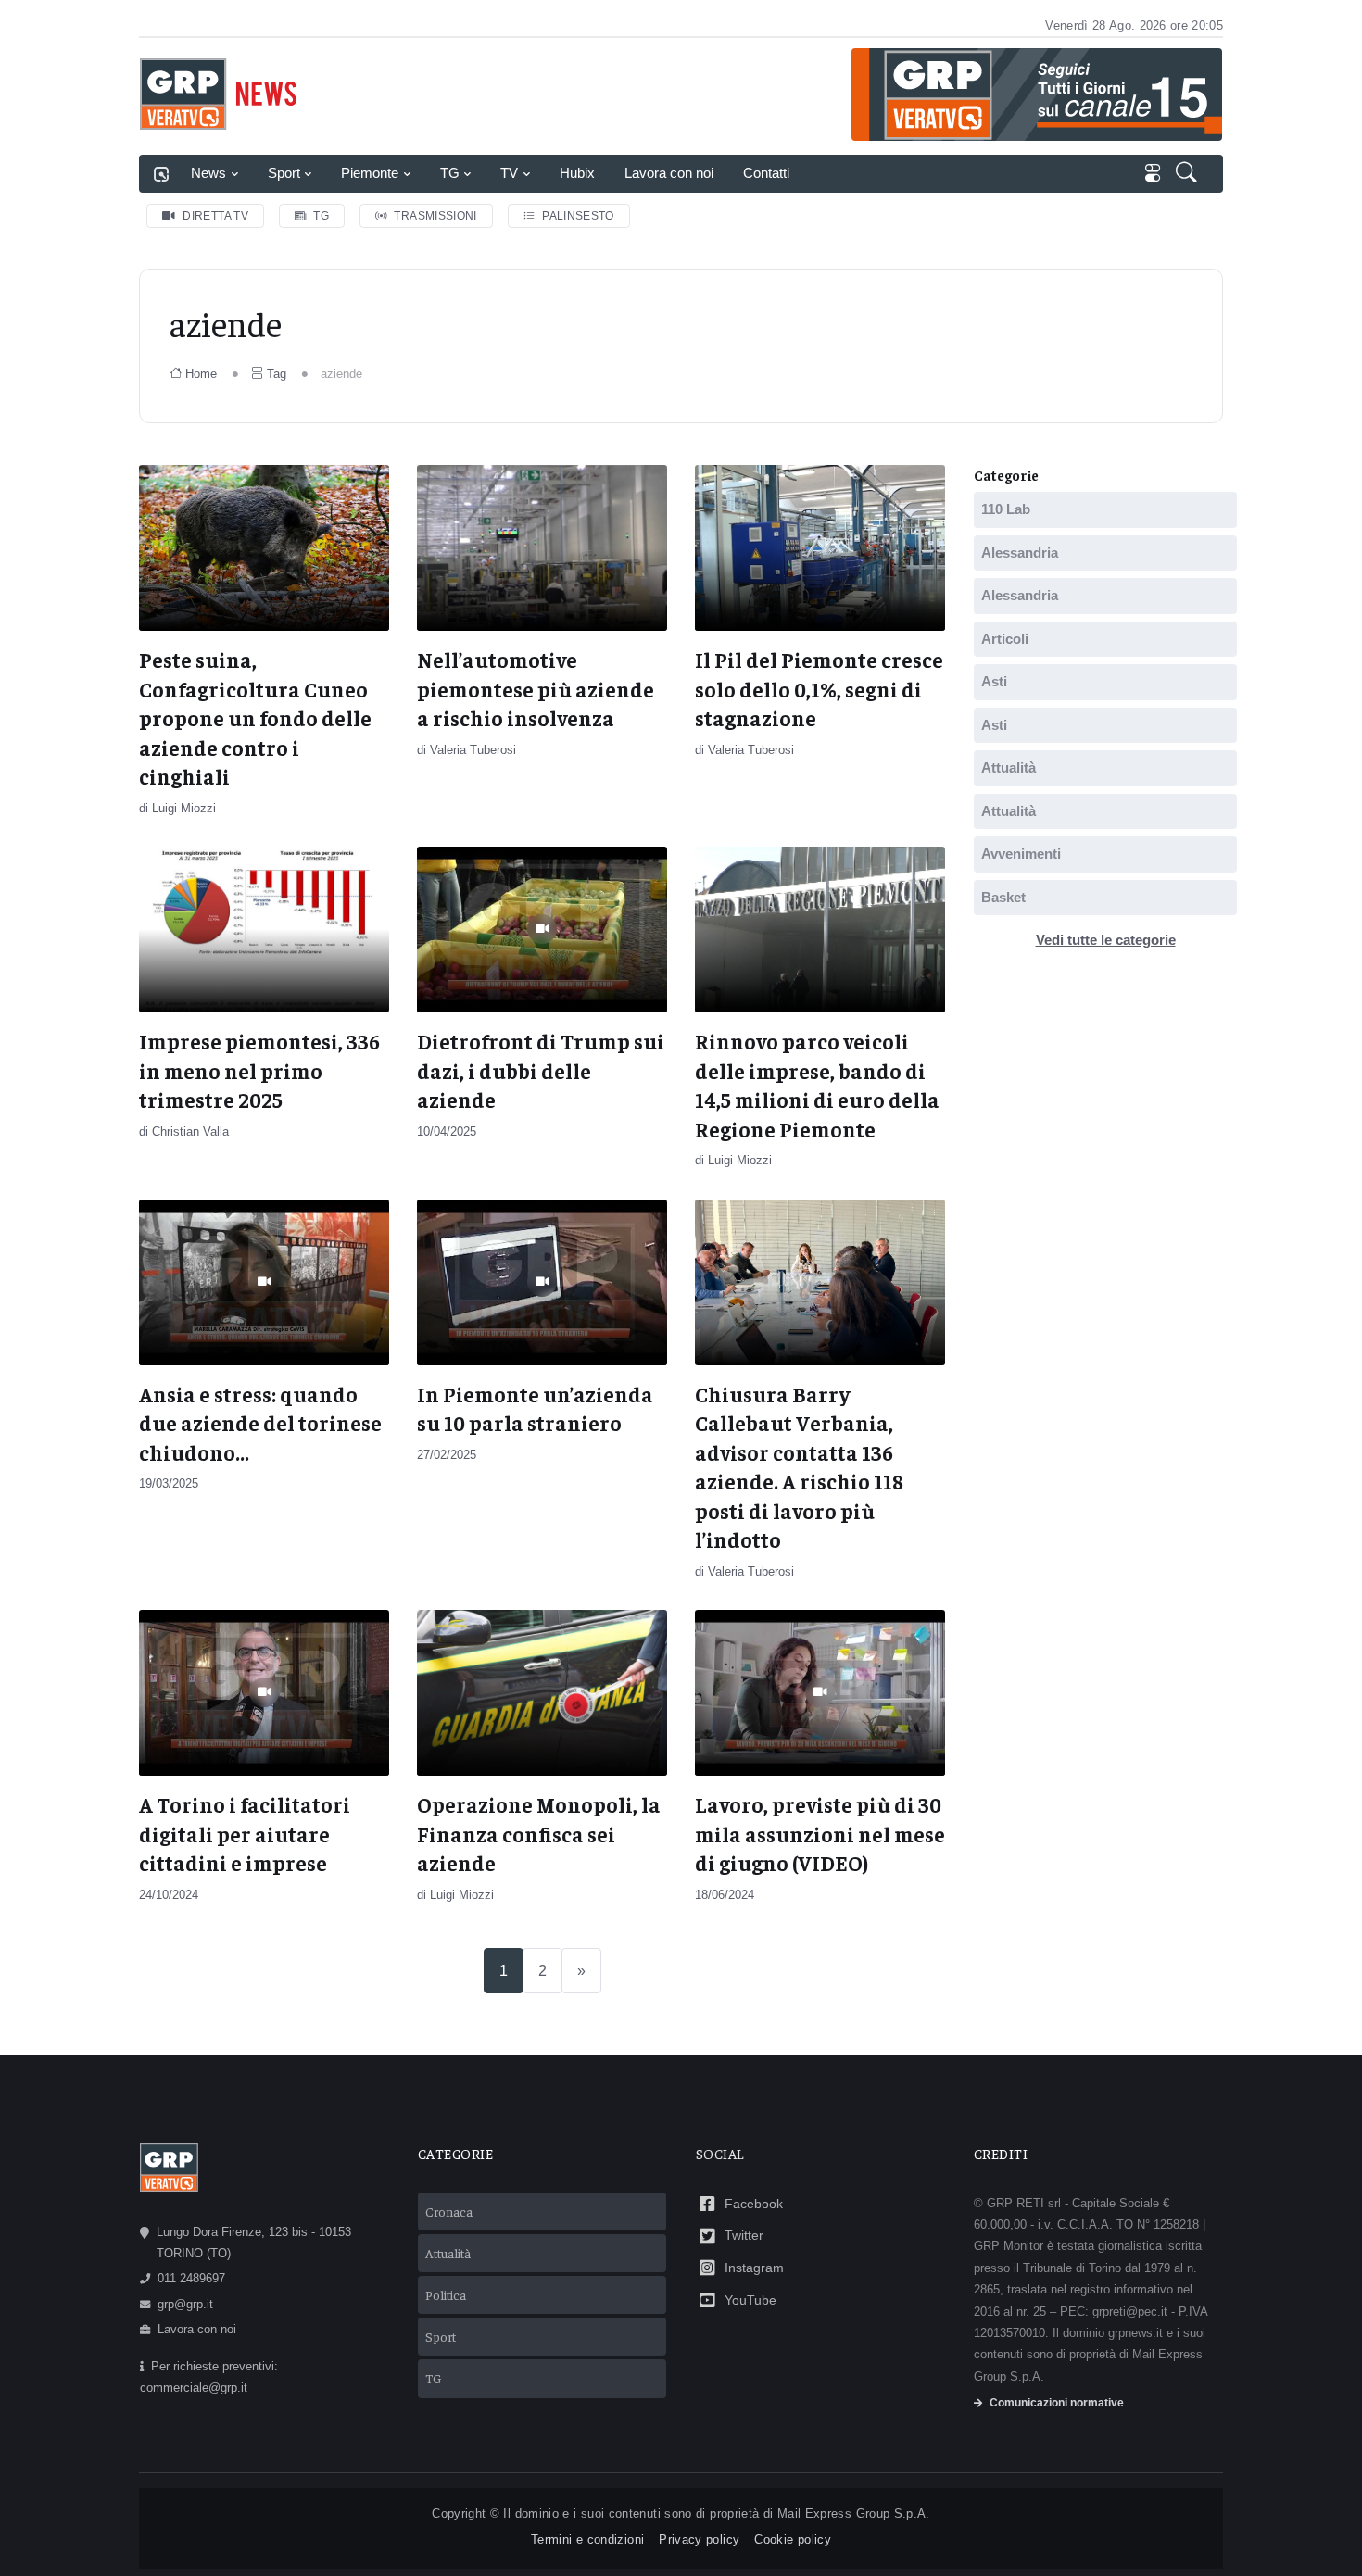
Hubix (577, 173)
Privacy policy (699, 2539)
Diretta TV (215, 216)
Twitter (744, 2235)
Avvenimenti (1021, 854)
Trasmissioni (435, 216)
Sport (284, 173)
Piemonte (370, 173)
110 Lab (1006, 509)
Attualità (1009, 767)
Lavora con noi (669, 173)
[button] (1188, 174)
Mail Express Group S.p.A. (854, 2513)
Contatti (766, 173)
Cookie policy (793, 2539)
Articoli (1005, 639)
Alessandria (1020, 553)
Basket (1003, 897)
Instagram (754, 2268)
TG (450, 173)
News (208, 173)
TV (509, 173)
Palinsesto (578, 216)
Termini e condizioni (587, 2539)
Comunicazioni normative (1057, 2403)
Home (201, 374)
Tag (277, 374)
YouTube (750, 2300)
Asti (994, 681)
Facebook (754, 2204)
